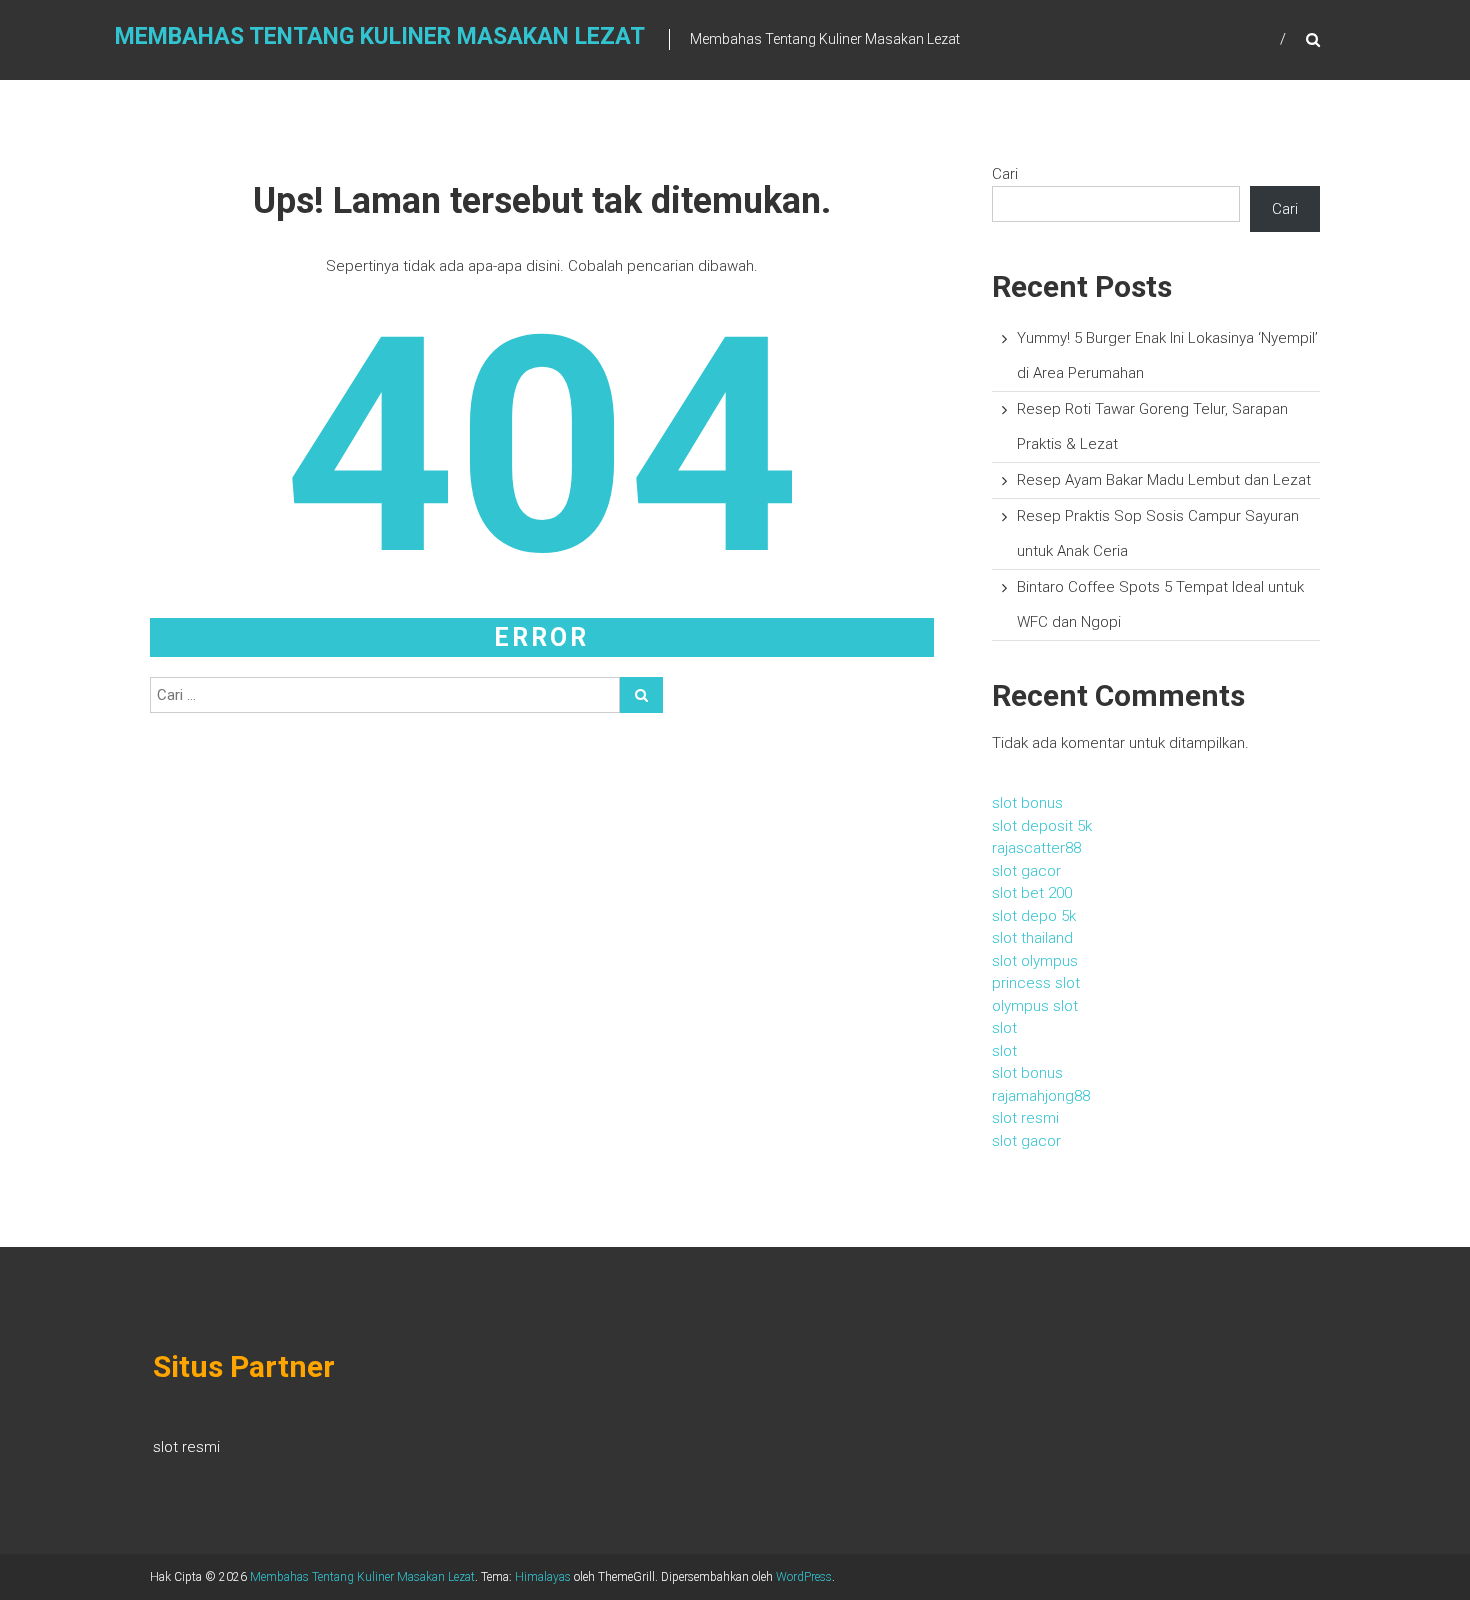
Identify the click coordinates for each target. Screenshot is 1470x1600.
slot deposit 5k (1042, 826)
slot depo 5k (1034, 916)
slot (1004, 1028)
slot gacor (1026, 871)
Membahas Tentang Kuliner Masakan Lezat (380, 36)
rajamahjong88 (1041, 1096)
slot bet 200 (1032, 893)
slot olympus (1035, 961)
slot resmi (1025, 1118)
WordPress (804, 1577)
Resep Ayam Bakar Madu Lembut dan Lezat (1164, 480)
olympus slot (1035, 1006)
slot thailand (1032, 938)
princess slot (1036, 983)
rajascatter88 (1036, 848)
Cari (1005, 174)
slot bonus (1027, 803)
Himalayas (543, 1577)
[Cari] (641, 695)
